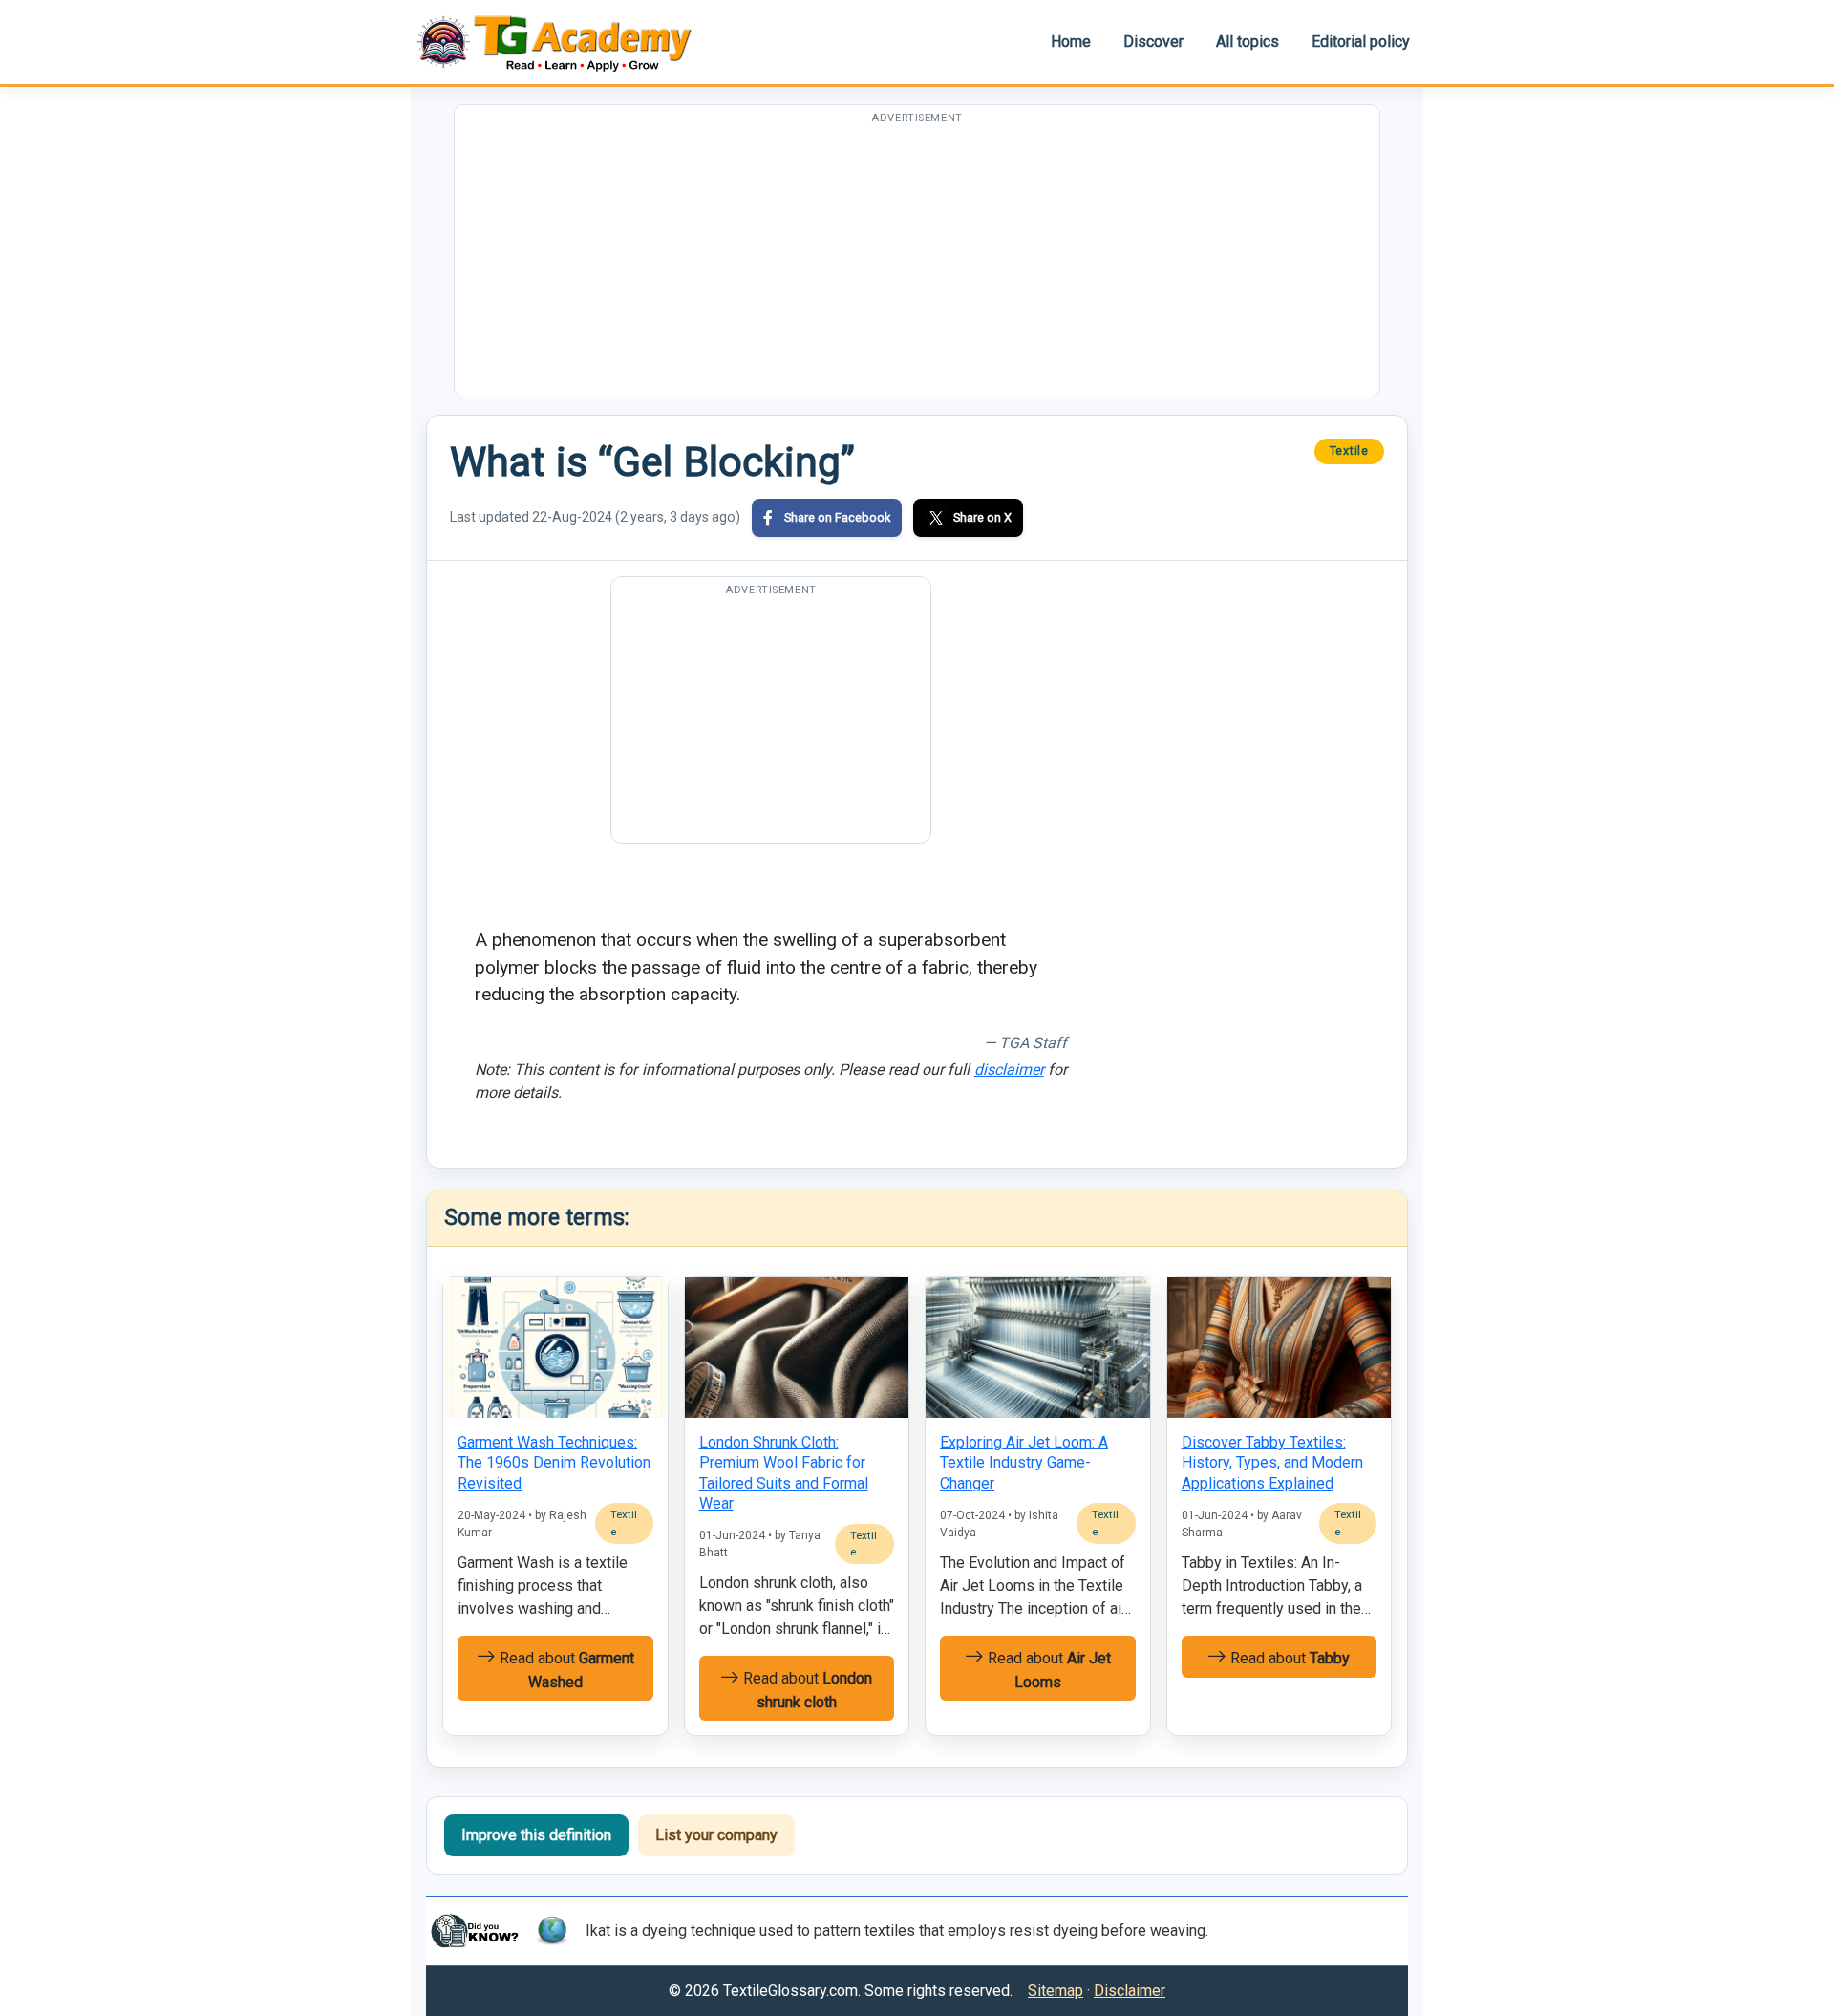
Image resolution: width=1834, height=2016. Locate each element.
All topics (1248, 42)
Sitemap (1056, 1991)
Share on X (982, 517)
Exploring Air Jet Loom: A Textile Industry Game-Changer (1024, 1463)
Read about (565, 1670)
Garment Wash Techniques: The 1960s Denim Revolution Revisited (554, 1463)
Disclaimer (1130, 1991)
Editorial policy (1361, 42)
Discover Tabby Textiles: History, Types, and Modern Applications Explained (1272, 1463)
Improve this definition (536, 1835)
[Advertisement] (917, 263)
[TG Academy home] (564, 42)
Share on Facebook (837, 517)
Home (1071, 42)
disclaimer (1009, 1070)
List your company (716, 1835)
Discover (1153, 42)
